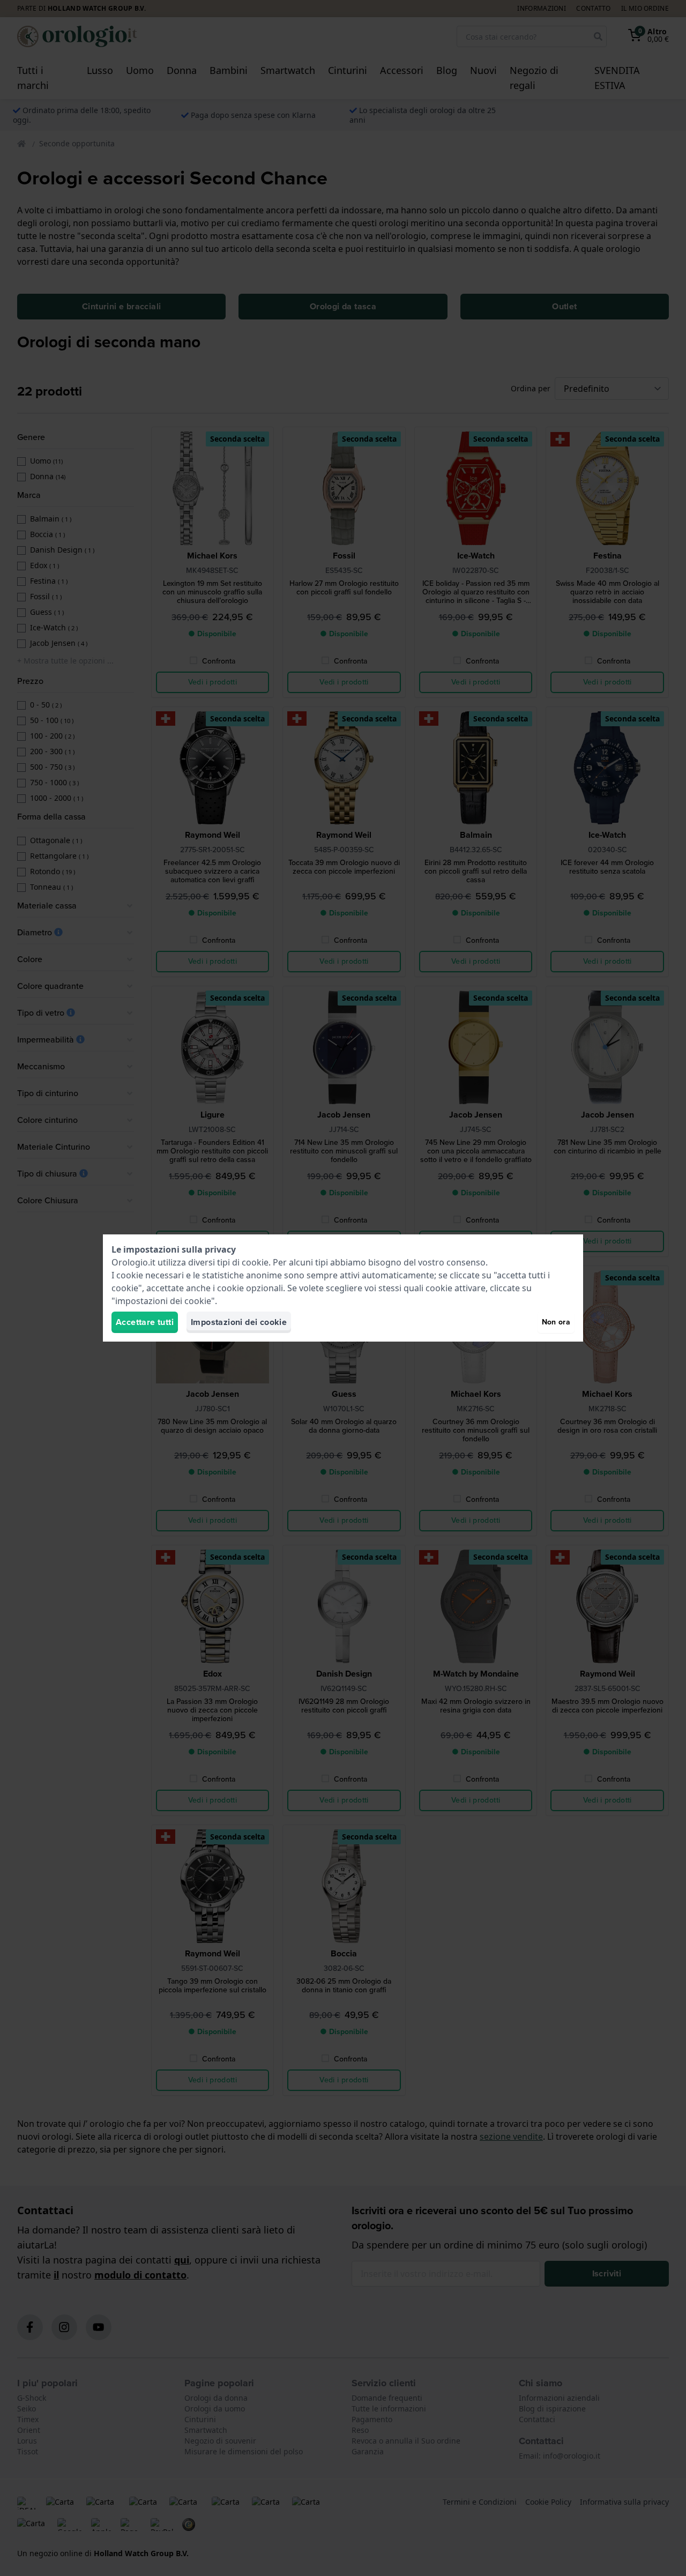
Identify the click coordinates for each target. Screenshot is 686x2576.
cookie (255, 1262)
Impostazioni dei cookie (239, 1322)
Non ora (556, 1322)
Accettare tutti (145, 1322)
